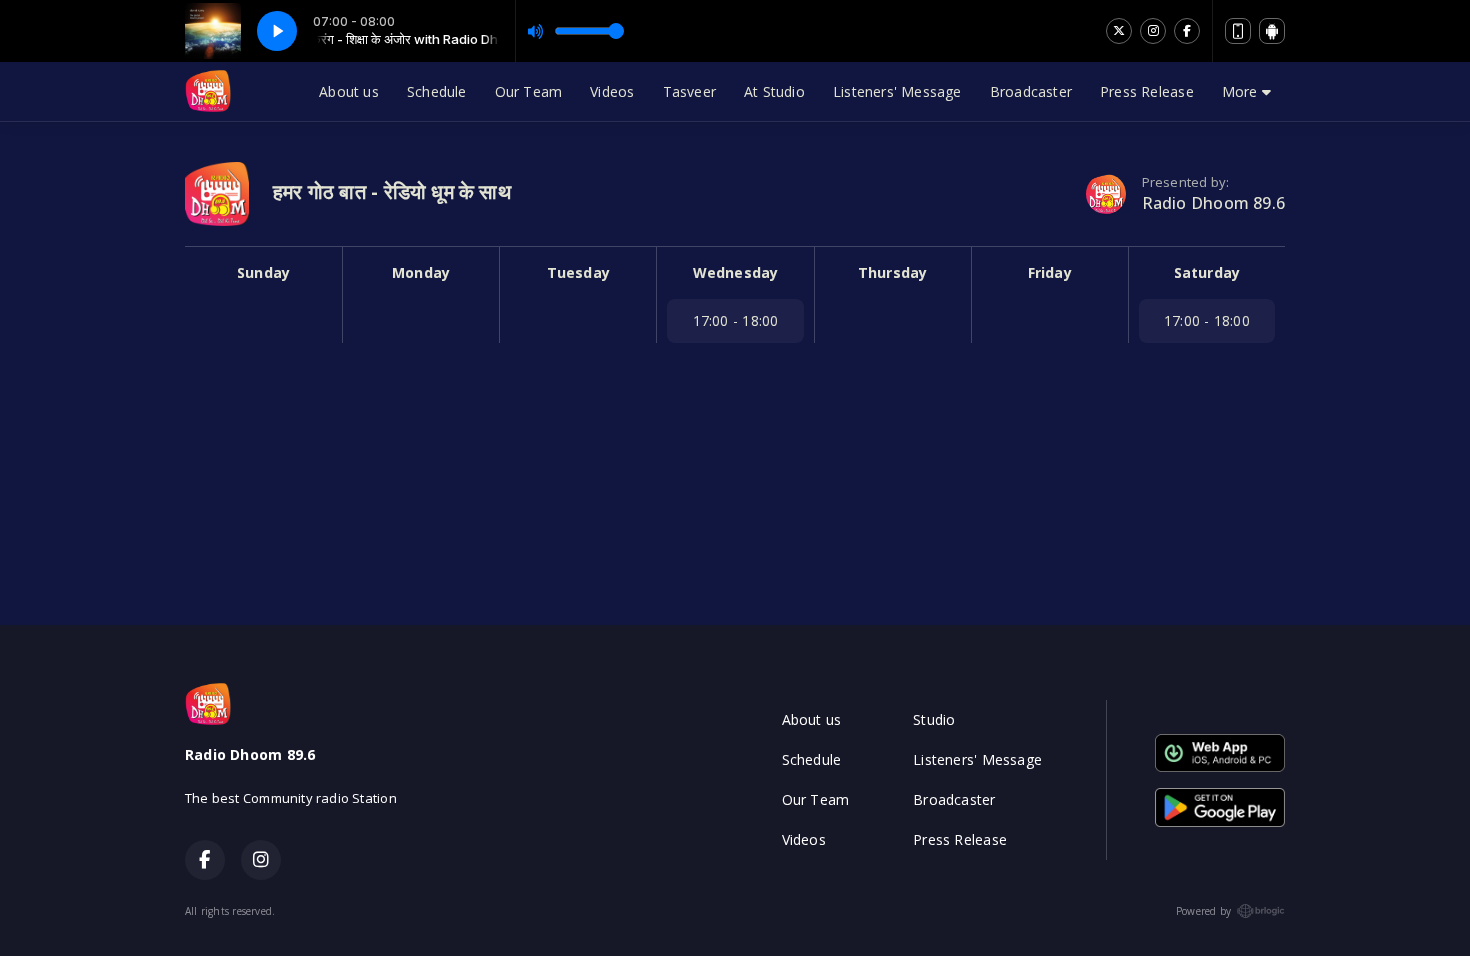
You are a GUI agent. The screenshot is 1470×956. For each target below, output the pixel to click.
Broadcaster (1031, 91)
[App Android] (1272, 31)
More (1242, 91)
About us (349, 91)
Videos (612, 91)
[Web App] (1238, 31)
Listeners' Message (897, 91)
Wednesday (736, 272)
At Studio (774, 91)
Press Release (1147, 91)
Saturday (1207, 272)
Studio (934, 719)
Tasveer (689, 91)
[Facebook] (1187, 31)
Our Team (529, 91)
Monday (421, 272)
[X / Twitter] (1119, 31)
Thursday (893, 272)
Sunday (263, 272)
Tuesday (578, 272)
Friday (1050, 272)
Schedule (437, 91)
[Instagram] (1153, 31)
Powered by (1203, 911)
